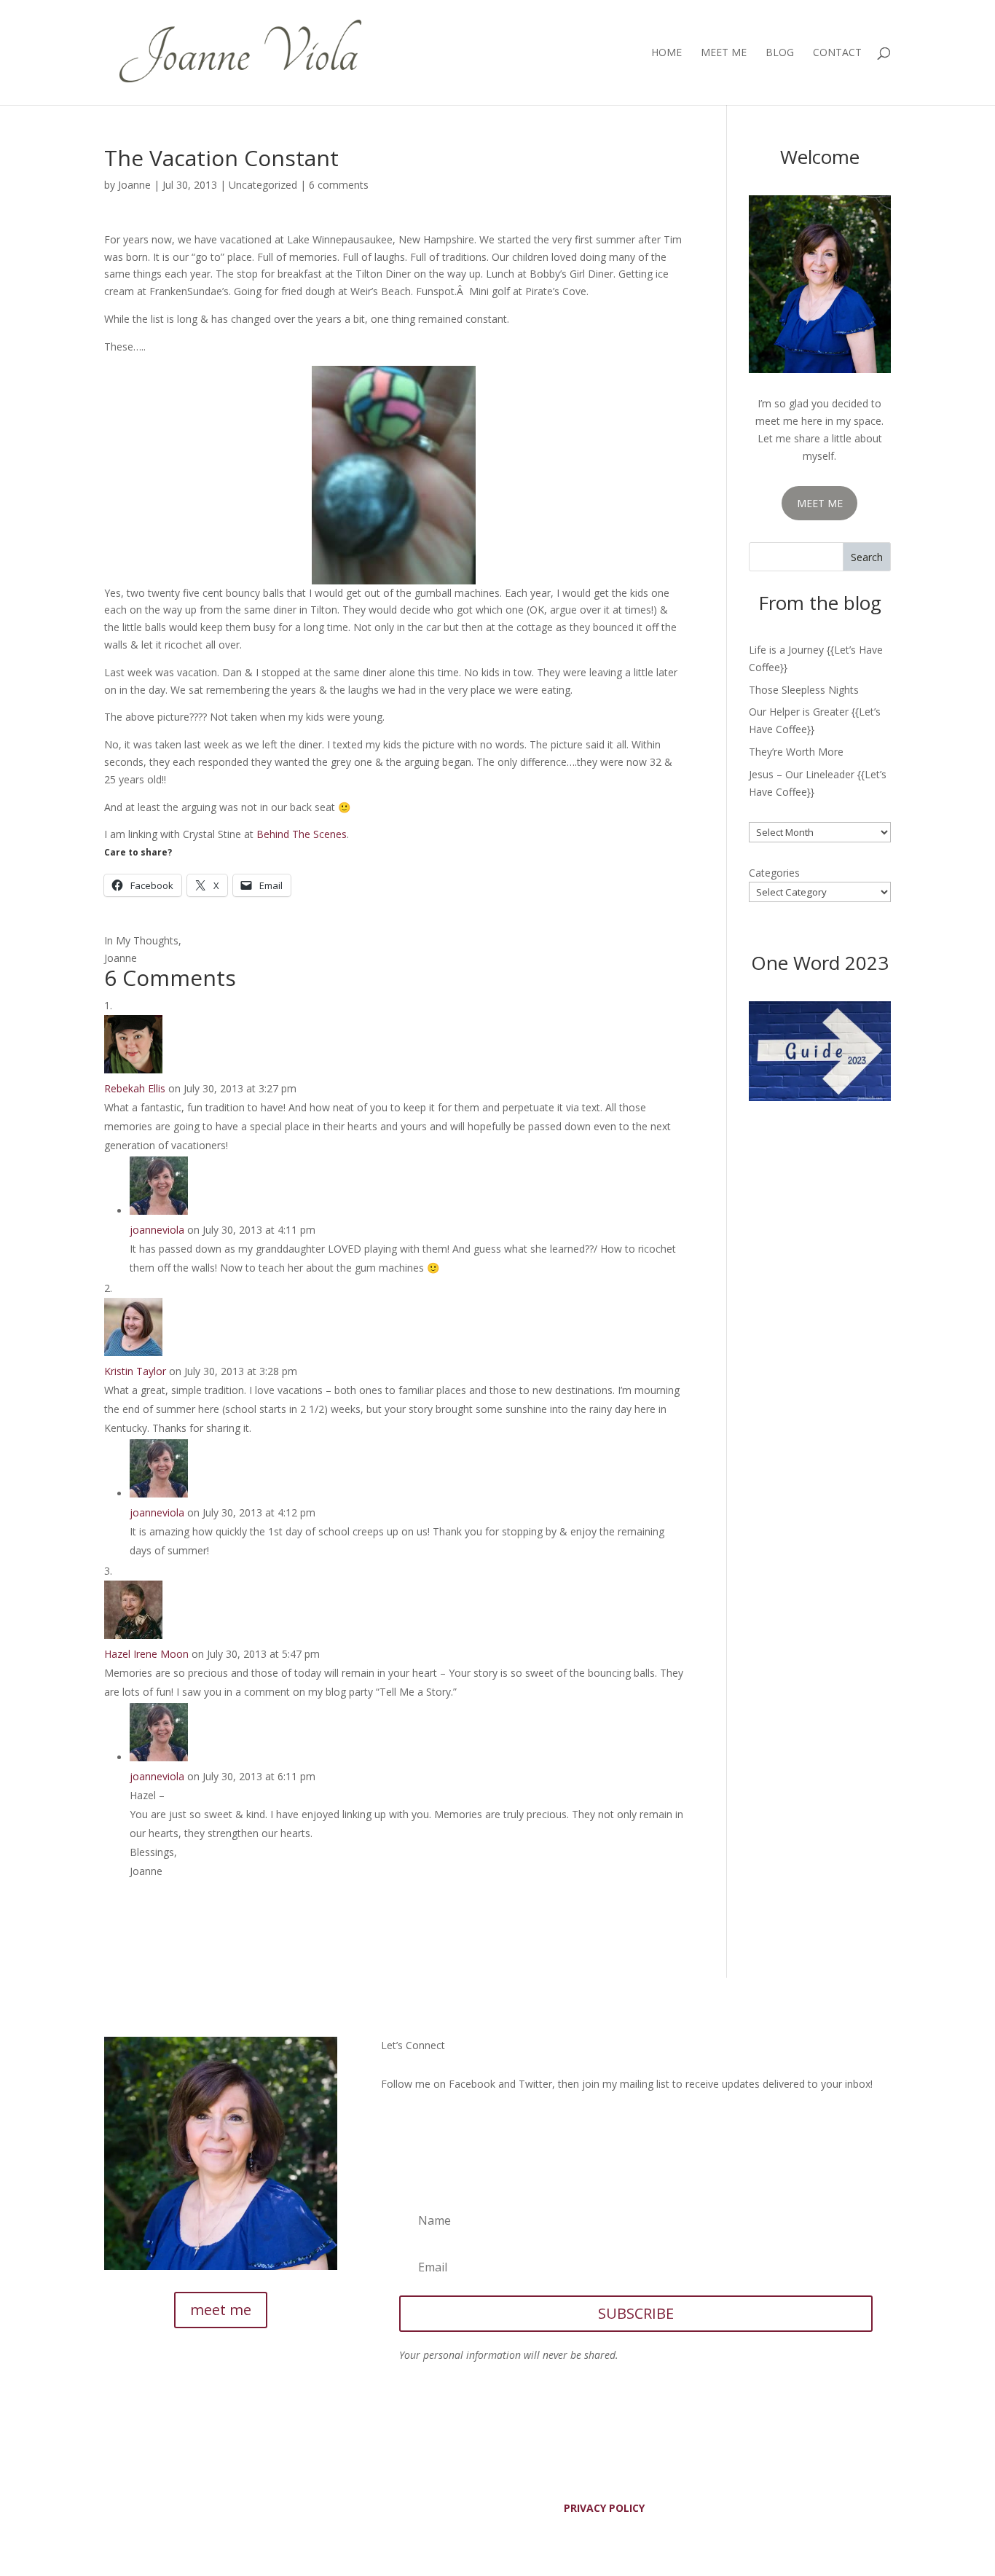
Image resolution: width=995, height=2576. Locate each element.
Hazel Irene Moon (146, 1654)
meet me (221, 2310)
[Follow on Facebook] (393, 2126)
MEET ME (820, 503)
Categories (774, 873)
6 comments (339, 185)
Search (867, 557)
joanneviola (157, 1230)
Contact (837, 53)
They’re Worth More (796, 752)
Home (666, 53)
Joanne (134, 185)
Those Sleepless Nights (804, 690)
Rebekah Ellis (135, 1088)
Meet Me (724, 53)
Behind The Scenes (302, 834)
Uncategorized (263, 185)
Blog (780, 53)
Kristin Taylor (135, 1371)
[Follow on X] (422, 2126)
